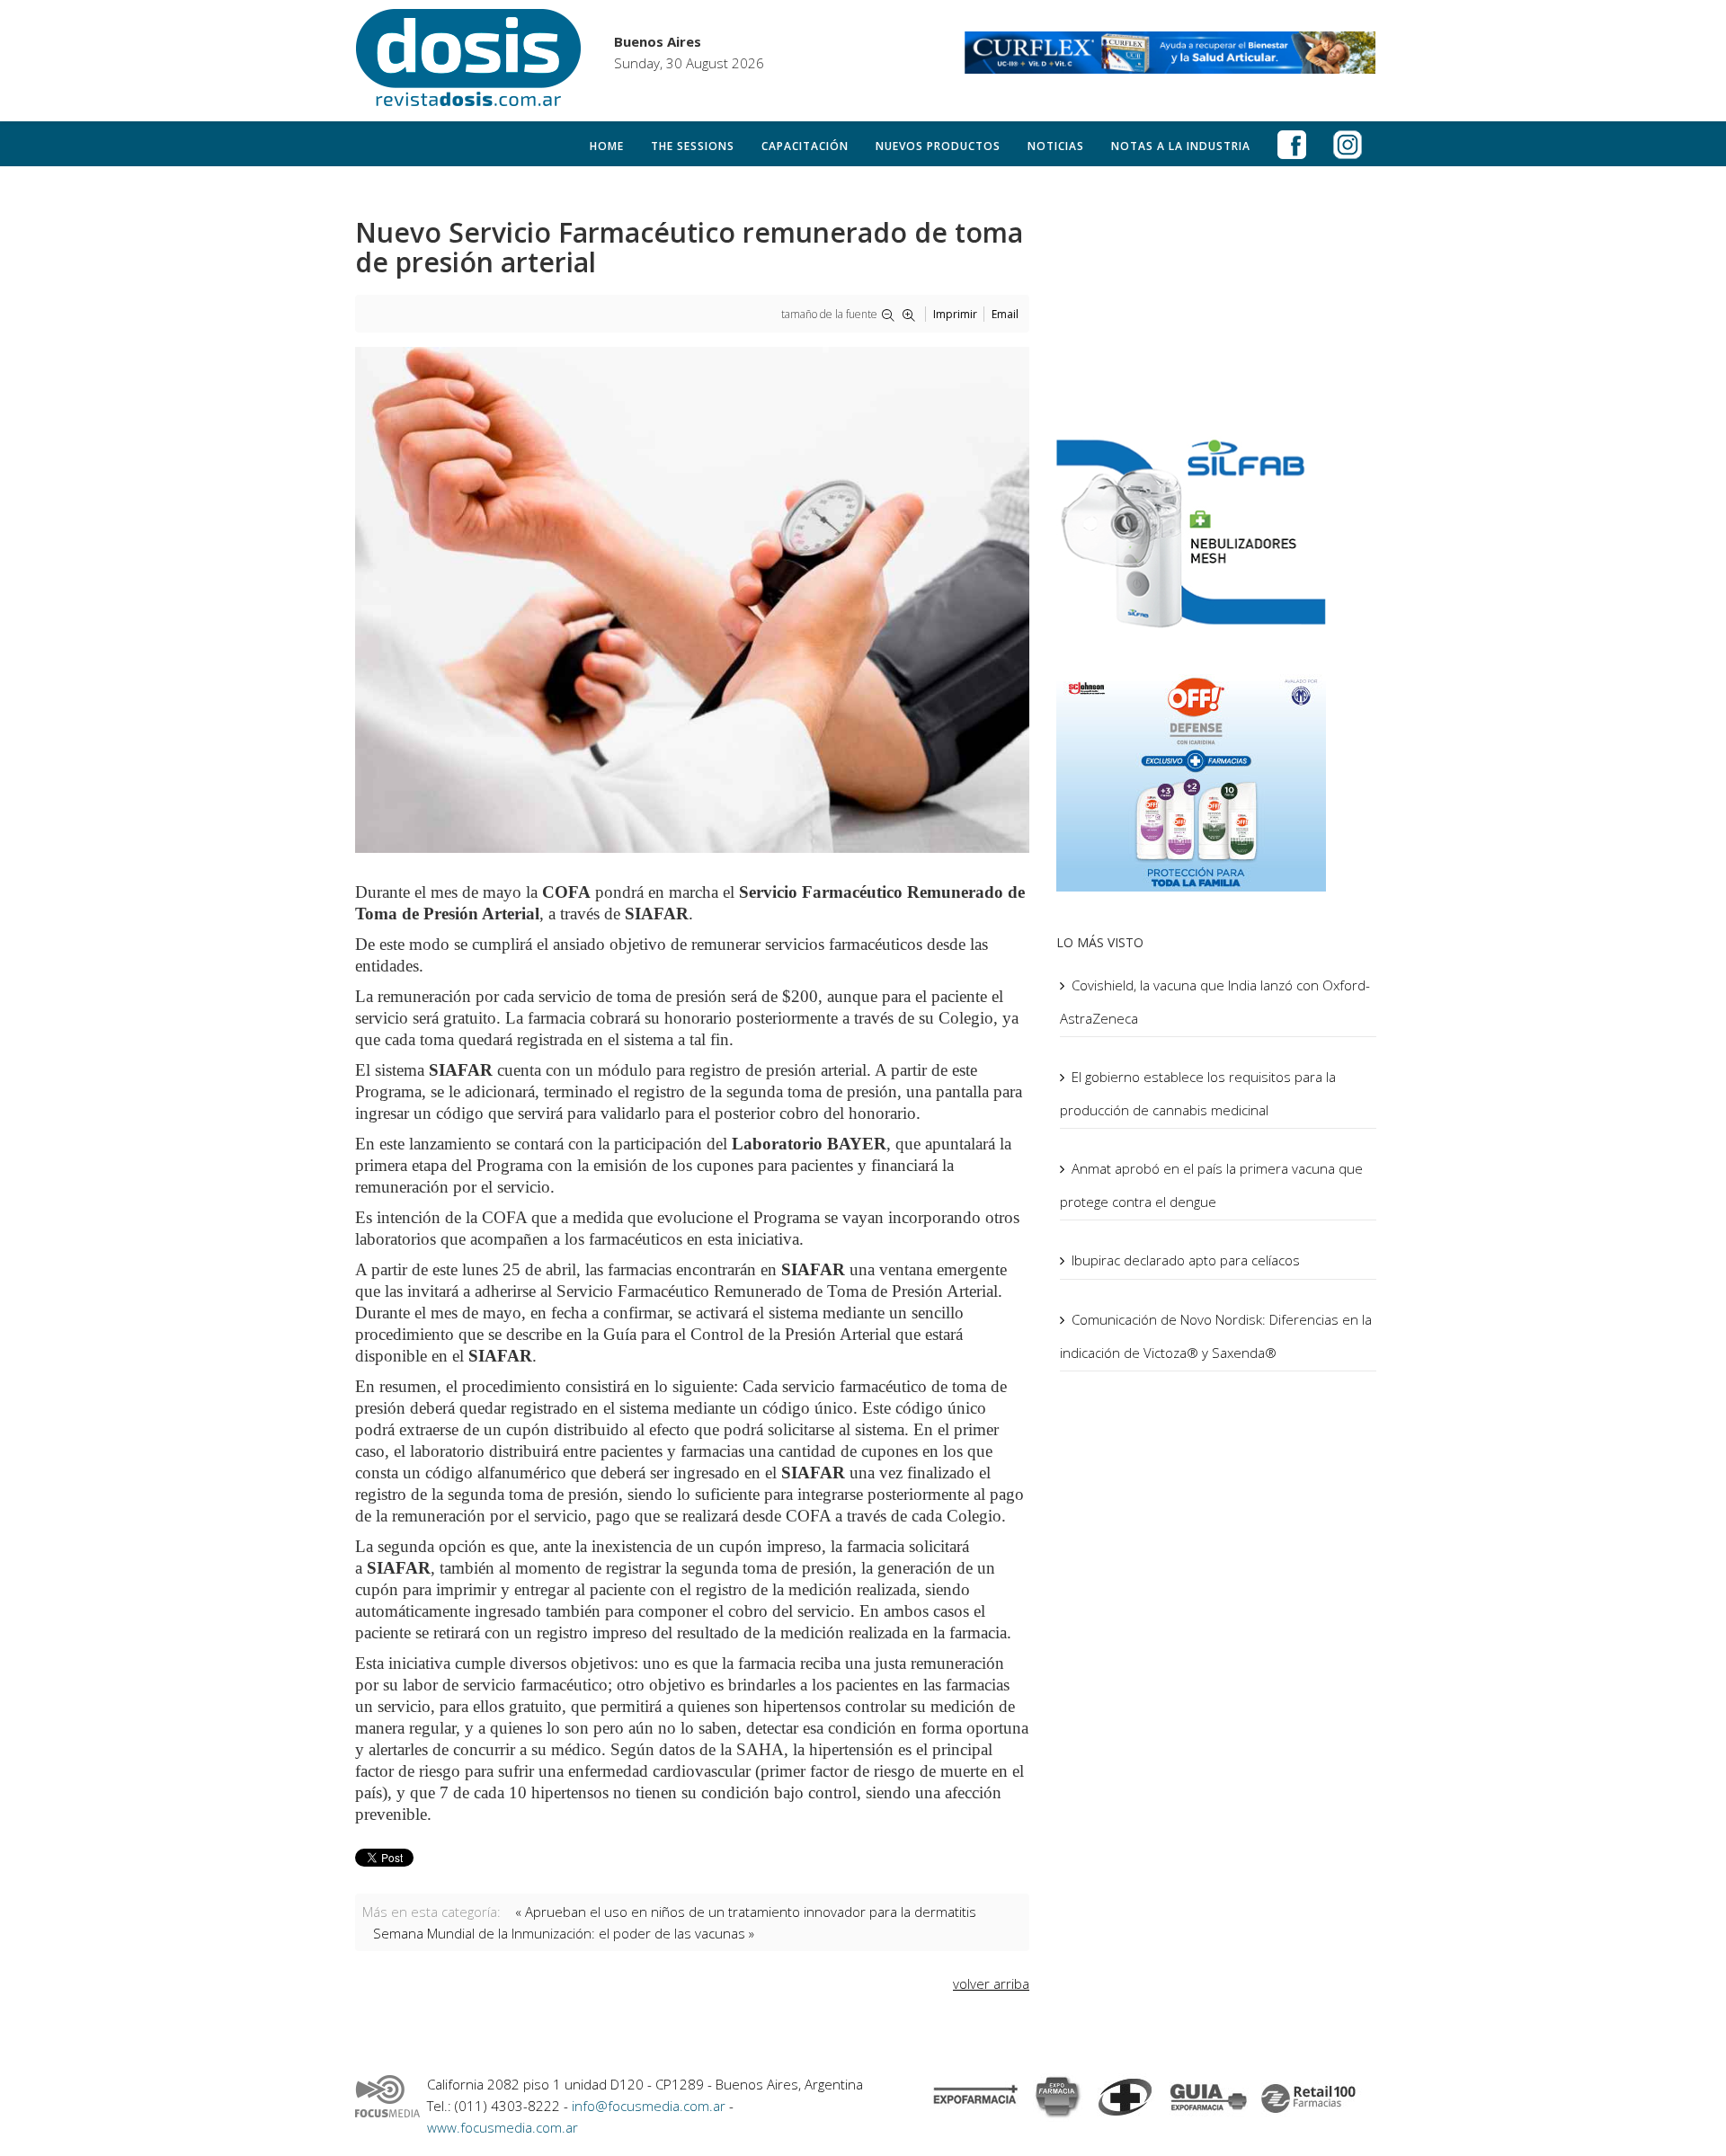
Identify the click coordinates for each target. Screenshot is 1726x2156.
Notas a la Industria (1181, 146)
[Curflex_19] (1170, 53)
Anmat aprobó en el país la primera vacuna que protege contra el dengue (1211, 1185)
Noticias (1056, 146)
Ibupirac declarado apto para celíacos (1186, 1260)
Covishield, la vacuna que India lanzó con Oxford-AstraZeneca (1215, 1002)
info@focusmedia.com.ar (650, 2106)
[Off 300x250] (1218, 779)
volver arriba (991, 1983)
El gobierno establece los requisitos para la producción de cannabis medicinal (1198, 1093)
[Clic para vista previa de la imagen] (692, 600)
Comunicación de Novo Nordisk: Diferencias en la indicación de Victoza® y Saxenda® (1216, 1336)
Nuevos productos (938, 146)
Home (607, 146)
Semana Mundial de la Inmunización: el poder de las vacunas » (564, 1933)
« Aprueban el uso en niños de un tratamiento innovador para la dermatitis (746, 1912)
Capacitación (805, 146)
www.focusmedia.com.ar (503, 2127)
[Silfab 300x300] (1218, 532)
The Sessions (693, 146)
